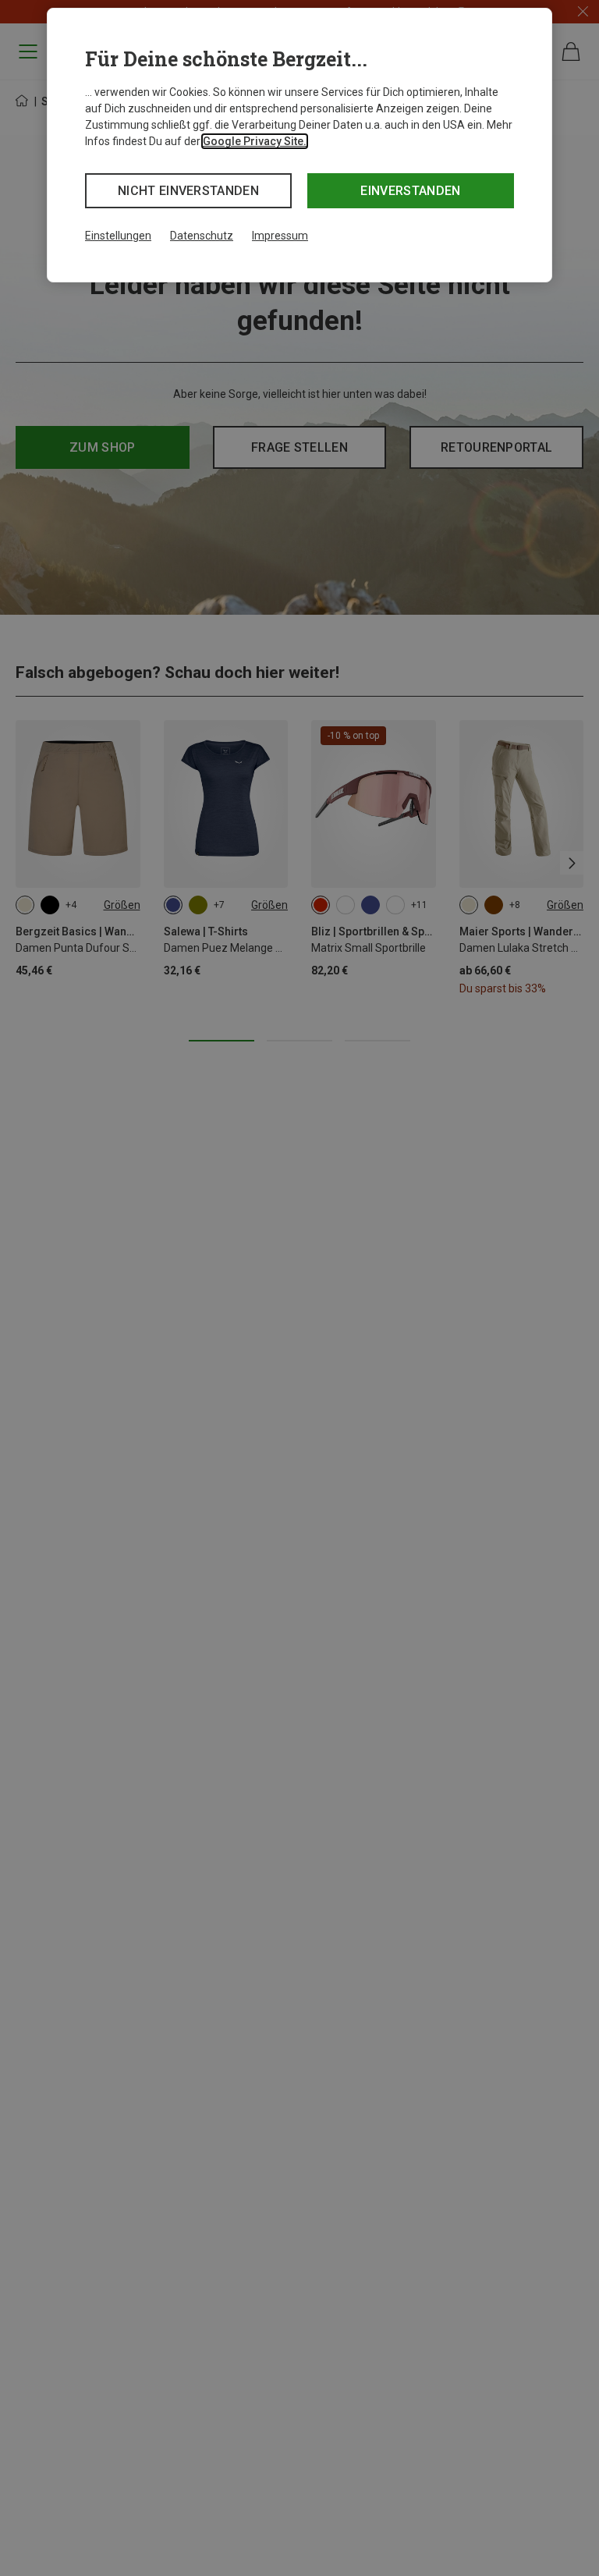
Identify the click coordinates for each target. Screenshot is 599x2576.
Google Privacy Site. (255, 141)
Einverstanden (410, 191)
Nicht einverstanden (188, 191)
